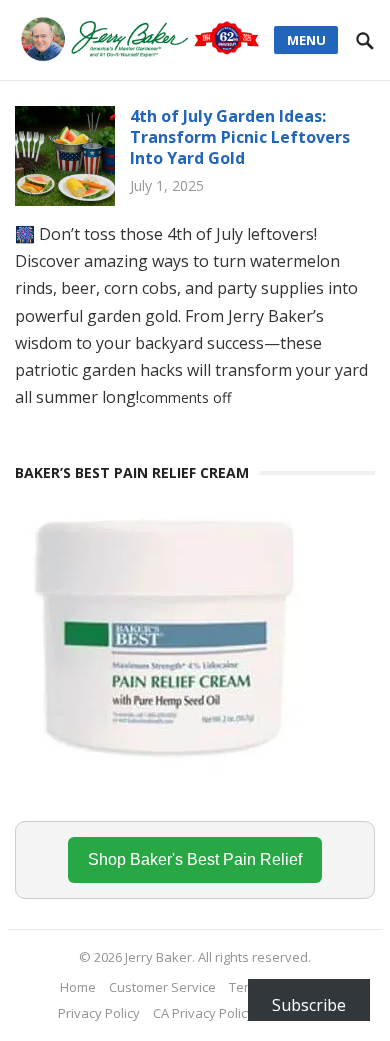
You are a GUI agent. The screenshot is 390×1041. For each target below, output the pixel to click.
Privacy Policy (99, 1013)
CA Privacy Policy (203, 1013)
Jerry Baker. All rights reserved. (218, 957)
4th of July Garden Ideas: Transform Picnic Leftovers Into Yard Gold (240, 137)
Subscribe (309, 1005)
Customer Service (162, 987)
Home (78, 987)
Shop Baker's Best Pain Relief (195, 859)
